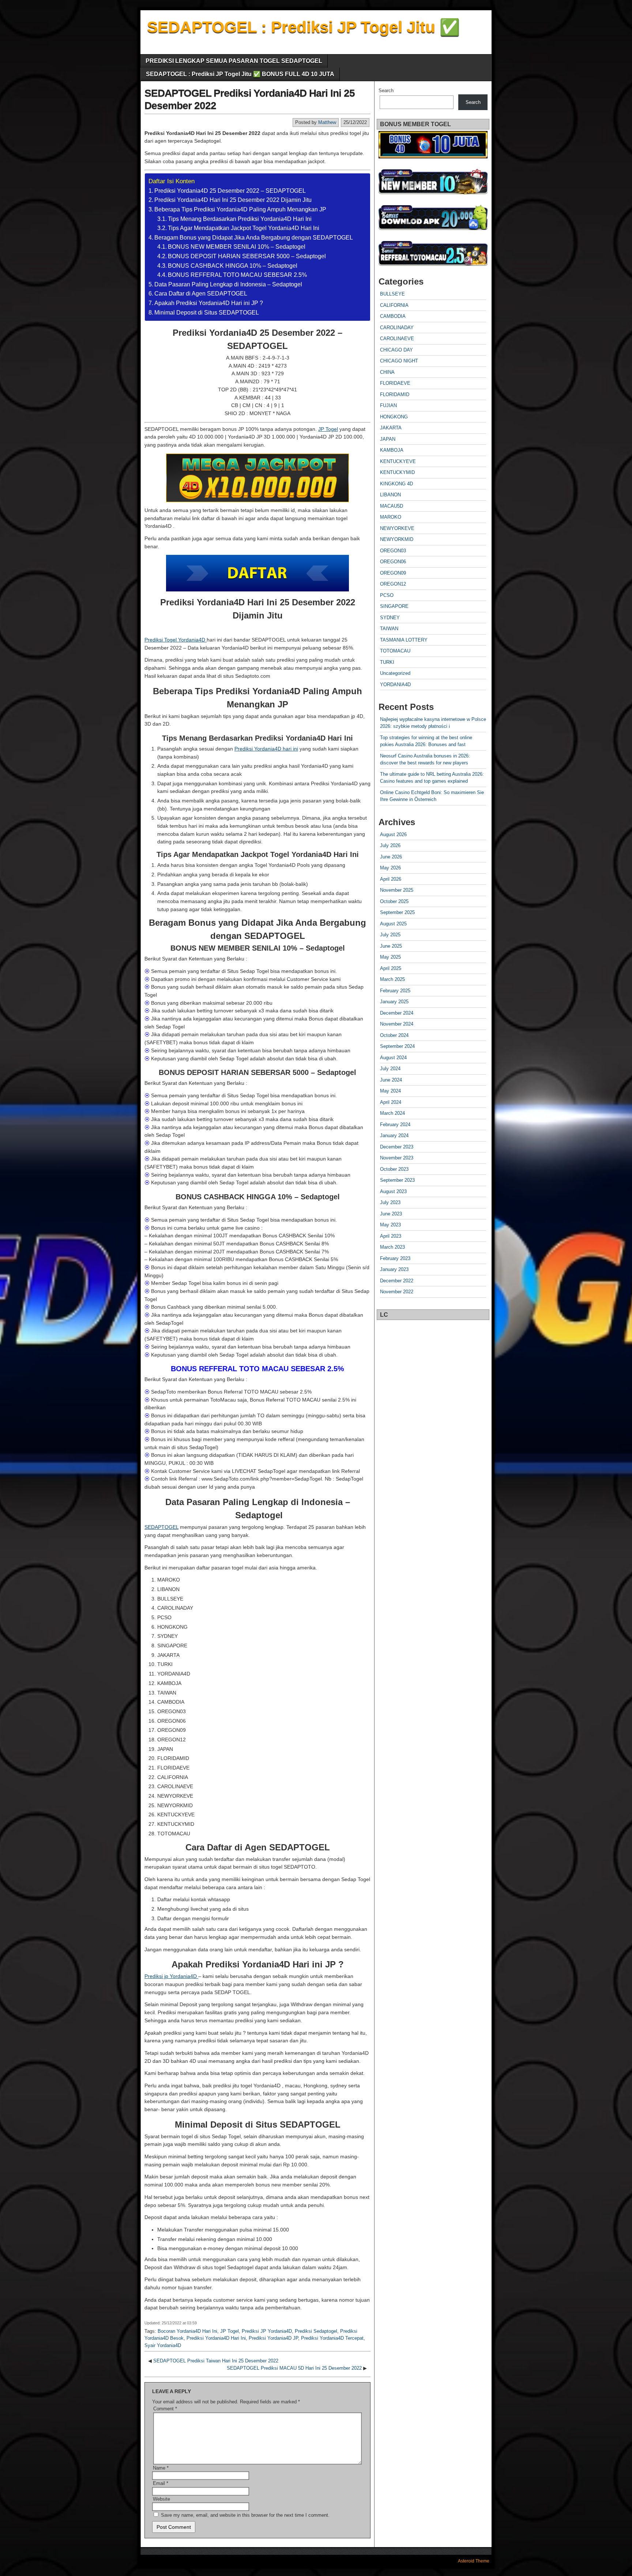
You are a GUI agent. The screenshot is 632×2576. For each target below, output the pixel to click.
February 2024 (395, 1125)
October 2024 (394, 1035)
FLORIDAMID (395, 394)
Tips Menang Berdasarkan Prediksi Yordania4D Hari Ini (240, 219)
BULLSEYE (392, 294)
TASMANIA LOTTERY (404, 640)
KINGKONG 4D (396, 484)
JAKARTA (391, 428)
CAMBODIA (393, 316)
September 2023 (397, 1180)
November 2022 (397, 1292)
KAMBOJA (392, 450)
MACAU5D (392, 506)
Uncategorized (395, 673)
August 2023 (393, 1191)
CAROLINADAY (397, 328)
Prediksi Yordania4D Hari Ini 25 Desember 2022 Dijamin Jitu (233, 200)
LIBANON (390, 495)
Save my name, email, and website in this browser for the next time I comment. (245, 2515)
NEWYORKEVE (397, 528)
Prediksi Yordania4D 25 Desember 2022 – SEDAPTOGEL (230, 191)
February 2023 (395, 1258)
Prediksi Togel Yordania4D (176, 640)
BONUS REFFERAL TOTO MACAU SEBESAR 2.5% (237, 275)
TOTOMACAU (395, 651)
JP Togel (328, 429)
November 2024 (397, 1024)
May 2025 (390, 957)
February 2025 (395, 991)
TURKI (387, 662)
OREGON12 (393, 584)
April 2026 (391, 879)
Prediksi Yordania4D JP (273, 2338)
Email (161, 2483)
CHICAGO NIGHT (399, 361)
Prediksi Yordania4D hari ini (266, 749)
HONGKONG (394, 417)
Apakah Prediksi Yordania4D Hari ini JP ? (209, 303)
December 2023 (397, 1147)
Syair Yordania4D (163, 2345)
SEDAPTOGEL (161, 1527)
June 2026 (391, 857)
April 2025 (391, 968)
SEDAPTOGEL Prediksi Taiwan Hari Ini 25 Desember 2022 (216, 2361)
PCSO (387, 595)
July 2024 (390, 1069)
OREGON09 (393, 573)
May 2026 (390, 868)
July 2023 (390, 1202)
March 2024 (392, 1113)
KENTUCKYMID (397, 472)
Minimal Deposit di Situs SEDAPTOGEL (207, 313)
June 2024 (391, 1080)
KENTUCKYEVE (398, 461)
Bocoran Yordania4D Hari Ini (187, 2331)
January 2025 (394, 1002)
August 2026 (393, 834)
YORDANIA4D (395, 685)
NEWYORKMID (397, 539)
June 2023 (391, 1214)
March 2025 (392, 979)
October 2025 (394, 901)
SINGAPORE (394, 606)
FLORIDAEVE (395, 383)
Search (386, 91)
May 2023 (390, 1225)
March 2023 (392, 1247)
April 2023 (391, 1236)
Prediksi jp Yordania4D (171, 1976)
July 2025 (390, 935)
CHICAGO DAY (396, 350)
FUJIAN (388, 405)
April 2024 (391, 1102)
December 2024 (397, 1013)
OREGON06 (393, 562)
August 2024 (393, 1058)
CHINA (387, 372)
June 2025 (391, 946)
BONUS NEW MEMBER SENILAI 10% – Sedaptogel (237, 247)
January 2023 (394, 1269)
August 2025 (393, 924)
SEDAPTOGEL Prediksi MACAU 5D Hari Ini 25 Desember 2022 (294, 2368)
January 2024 (394, 1135)
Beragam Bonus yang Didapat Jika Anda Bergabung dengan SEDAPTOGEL (254, 238)
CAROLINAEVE (397, 339)
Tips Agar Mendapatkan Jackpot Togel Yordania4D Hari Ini (244, 228)
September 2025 (397, 912)
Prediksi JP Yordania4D (267, 2331)
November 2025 (397, 890)
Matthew (327, 122)
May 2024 (390, 1091)
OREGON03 (393, 551)
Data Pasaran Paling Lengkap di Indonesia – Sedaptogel (228, 284)
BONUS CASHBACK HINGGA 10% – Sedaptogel (233, 266)
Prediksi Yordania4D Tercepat (332, 2338)
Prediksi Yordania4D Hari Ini (216, 2338)
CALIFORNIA (394, 305)
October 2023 (394, 1169)
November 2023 (397, 1158)
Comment (165, 2409)
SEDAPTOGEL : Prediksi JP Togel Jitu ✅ (303, 27)
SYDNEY (390, 618)
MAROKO (391, 517)
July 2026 (390, 845)
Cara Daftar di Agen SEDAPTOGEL (201, 294)
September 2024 (397, 1046)
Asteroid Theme (474, 2561)
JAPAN (388, 439)
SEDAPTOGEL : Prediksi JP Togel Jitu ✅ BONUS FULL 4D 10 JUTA (240, 74)
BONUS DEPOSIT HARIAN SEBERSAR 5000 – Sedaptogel (247, 256)
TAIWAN (389, 629)
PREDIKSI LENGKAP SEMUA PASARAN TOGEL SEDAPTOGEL (234, 61)
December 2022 (397, 1281)
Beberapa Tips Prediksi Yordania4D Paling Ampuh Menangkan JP (240, 209)
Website (161, 2499)
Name (161, 2468)
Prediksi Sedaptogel (316, 2331)
